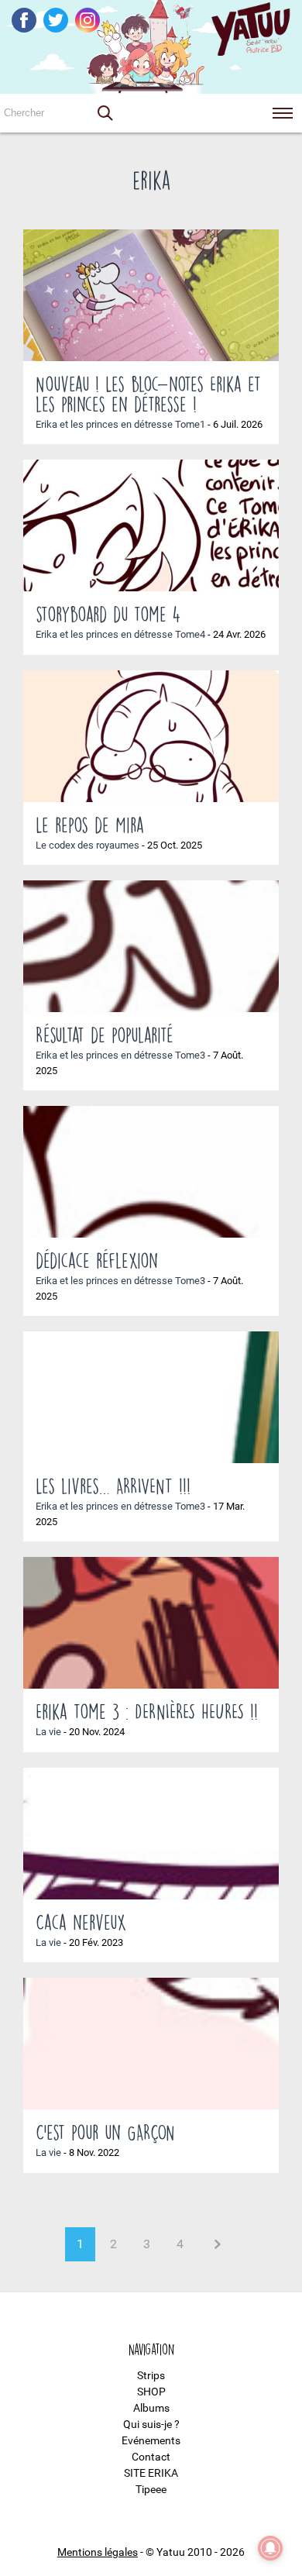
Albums (151, 2408)
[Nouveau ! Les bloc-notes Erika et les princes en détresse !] (151, 295)
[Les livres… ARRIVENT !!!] (151, 1397)
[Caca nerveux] (151, 1834)
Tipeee (151, 2489)
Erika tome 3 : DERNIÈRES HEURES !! (147, 1711)
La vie (48, 1732)
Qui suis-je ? (151, 2424)
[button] (105, 113)
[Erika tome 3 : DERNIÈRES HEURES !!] (151, 1623)
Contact (151, 2457)
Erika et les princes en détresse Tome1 (120, 424)
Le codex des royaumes (88, 845)
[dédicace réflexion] (151, 1172)
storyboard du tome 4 (108, 614)
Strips (151, 2375)
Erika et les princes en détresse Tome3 (120, 1055)
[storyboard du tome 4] (151, 525)
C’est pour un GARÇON (105, 2132)
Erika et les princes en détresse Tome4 (120, 634)
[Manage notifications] (270, 2548)
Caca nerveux (81, 1922)
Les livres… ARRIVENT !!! (113, 1486)
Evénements (151, 2440)
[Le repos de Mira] (151, 736)
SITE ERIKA (151, 2473)
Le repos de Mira (90, 825)
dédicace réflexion (97, 1260)
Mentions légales (98, 2552)
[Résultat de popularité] (151, 946)
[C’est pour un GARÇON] (151, 2044)
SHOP (151, 2392)
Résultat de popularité (105, 1035)
